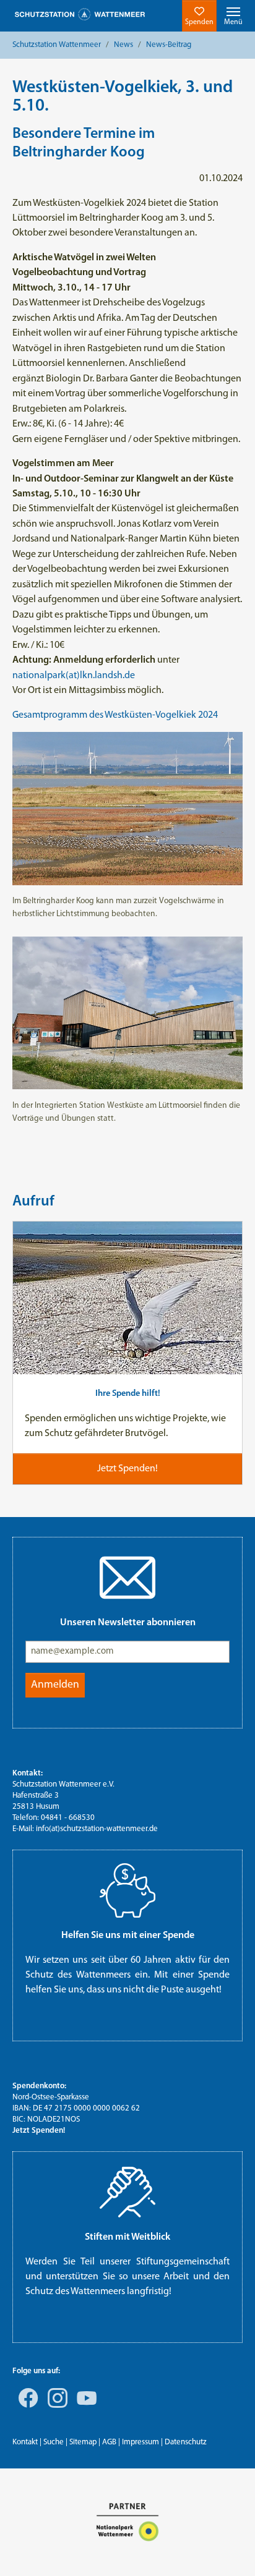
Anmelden (55, 1685)
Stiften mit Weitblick (127, 2237)
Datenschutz (186, 2442)
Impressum (140, 2442)
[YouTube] (84, 2407)
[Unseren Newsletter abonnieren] (127, 1578)
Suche (54, 2442)
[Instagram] (55, 2407)
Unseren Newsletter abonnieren (128, 1623)
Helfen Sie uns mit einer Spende (128, 1936)
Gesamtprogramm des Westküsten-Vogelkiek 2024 (115, 715)
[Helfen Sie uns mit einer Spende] (127, 1890)
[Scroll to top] (228, 2549)
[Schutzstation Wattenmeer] (80, 15)
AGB (109, 2442)
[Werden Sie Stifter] (127, 2192)
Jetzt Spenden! (39, 2131)
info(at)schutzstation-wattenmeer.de (97, 1829)
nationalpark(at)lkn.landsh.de (74, 676)
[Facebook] (26, 2407)
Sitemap (83, 2442)
